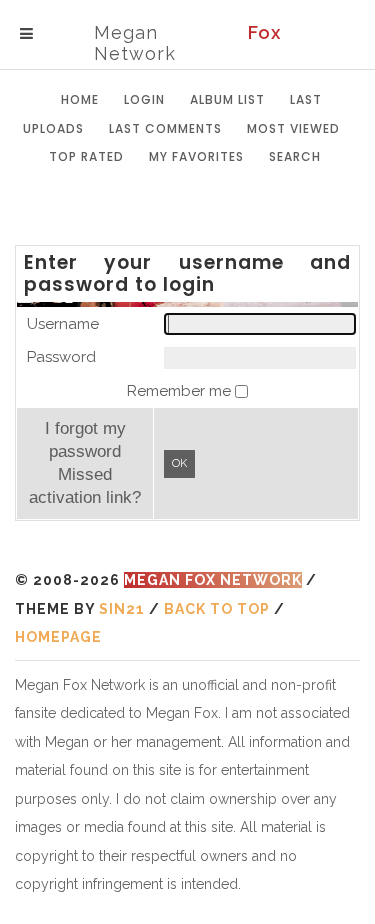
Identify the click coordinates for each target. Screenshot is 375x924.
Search (295, 156)
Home (80, 99)
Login (144, 99)
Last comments (165, 128)
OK (179, 463)
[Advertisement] (195, 210)
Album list (227, 99)
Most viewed (293, 128)
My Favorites (196, 156)
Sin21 (122, 609)
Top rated (86, 156)
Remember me (181, 391)
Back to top (217, 609)
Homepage (58, 637)
